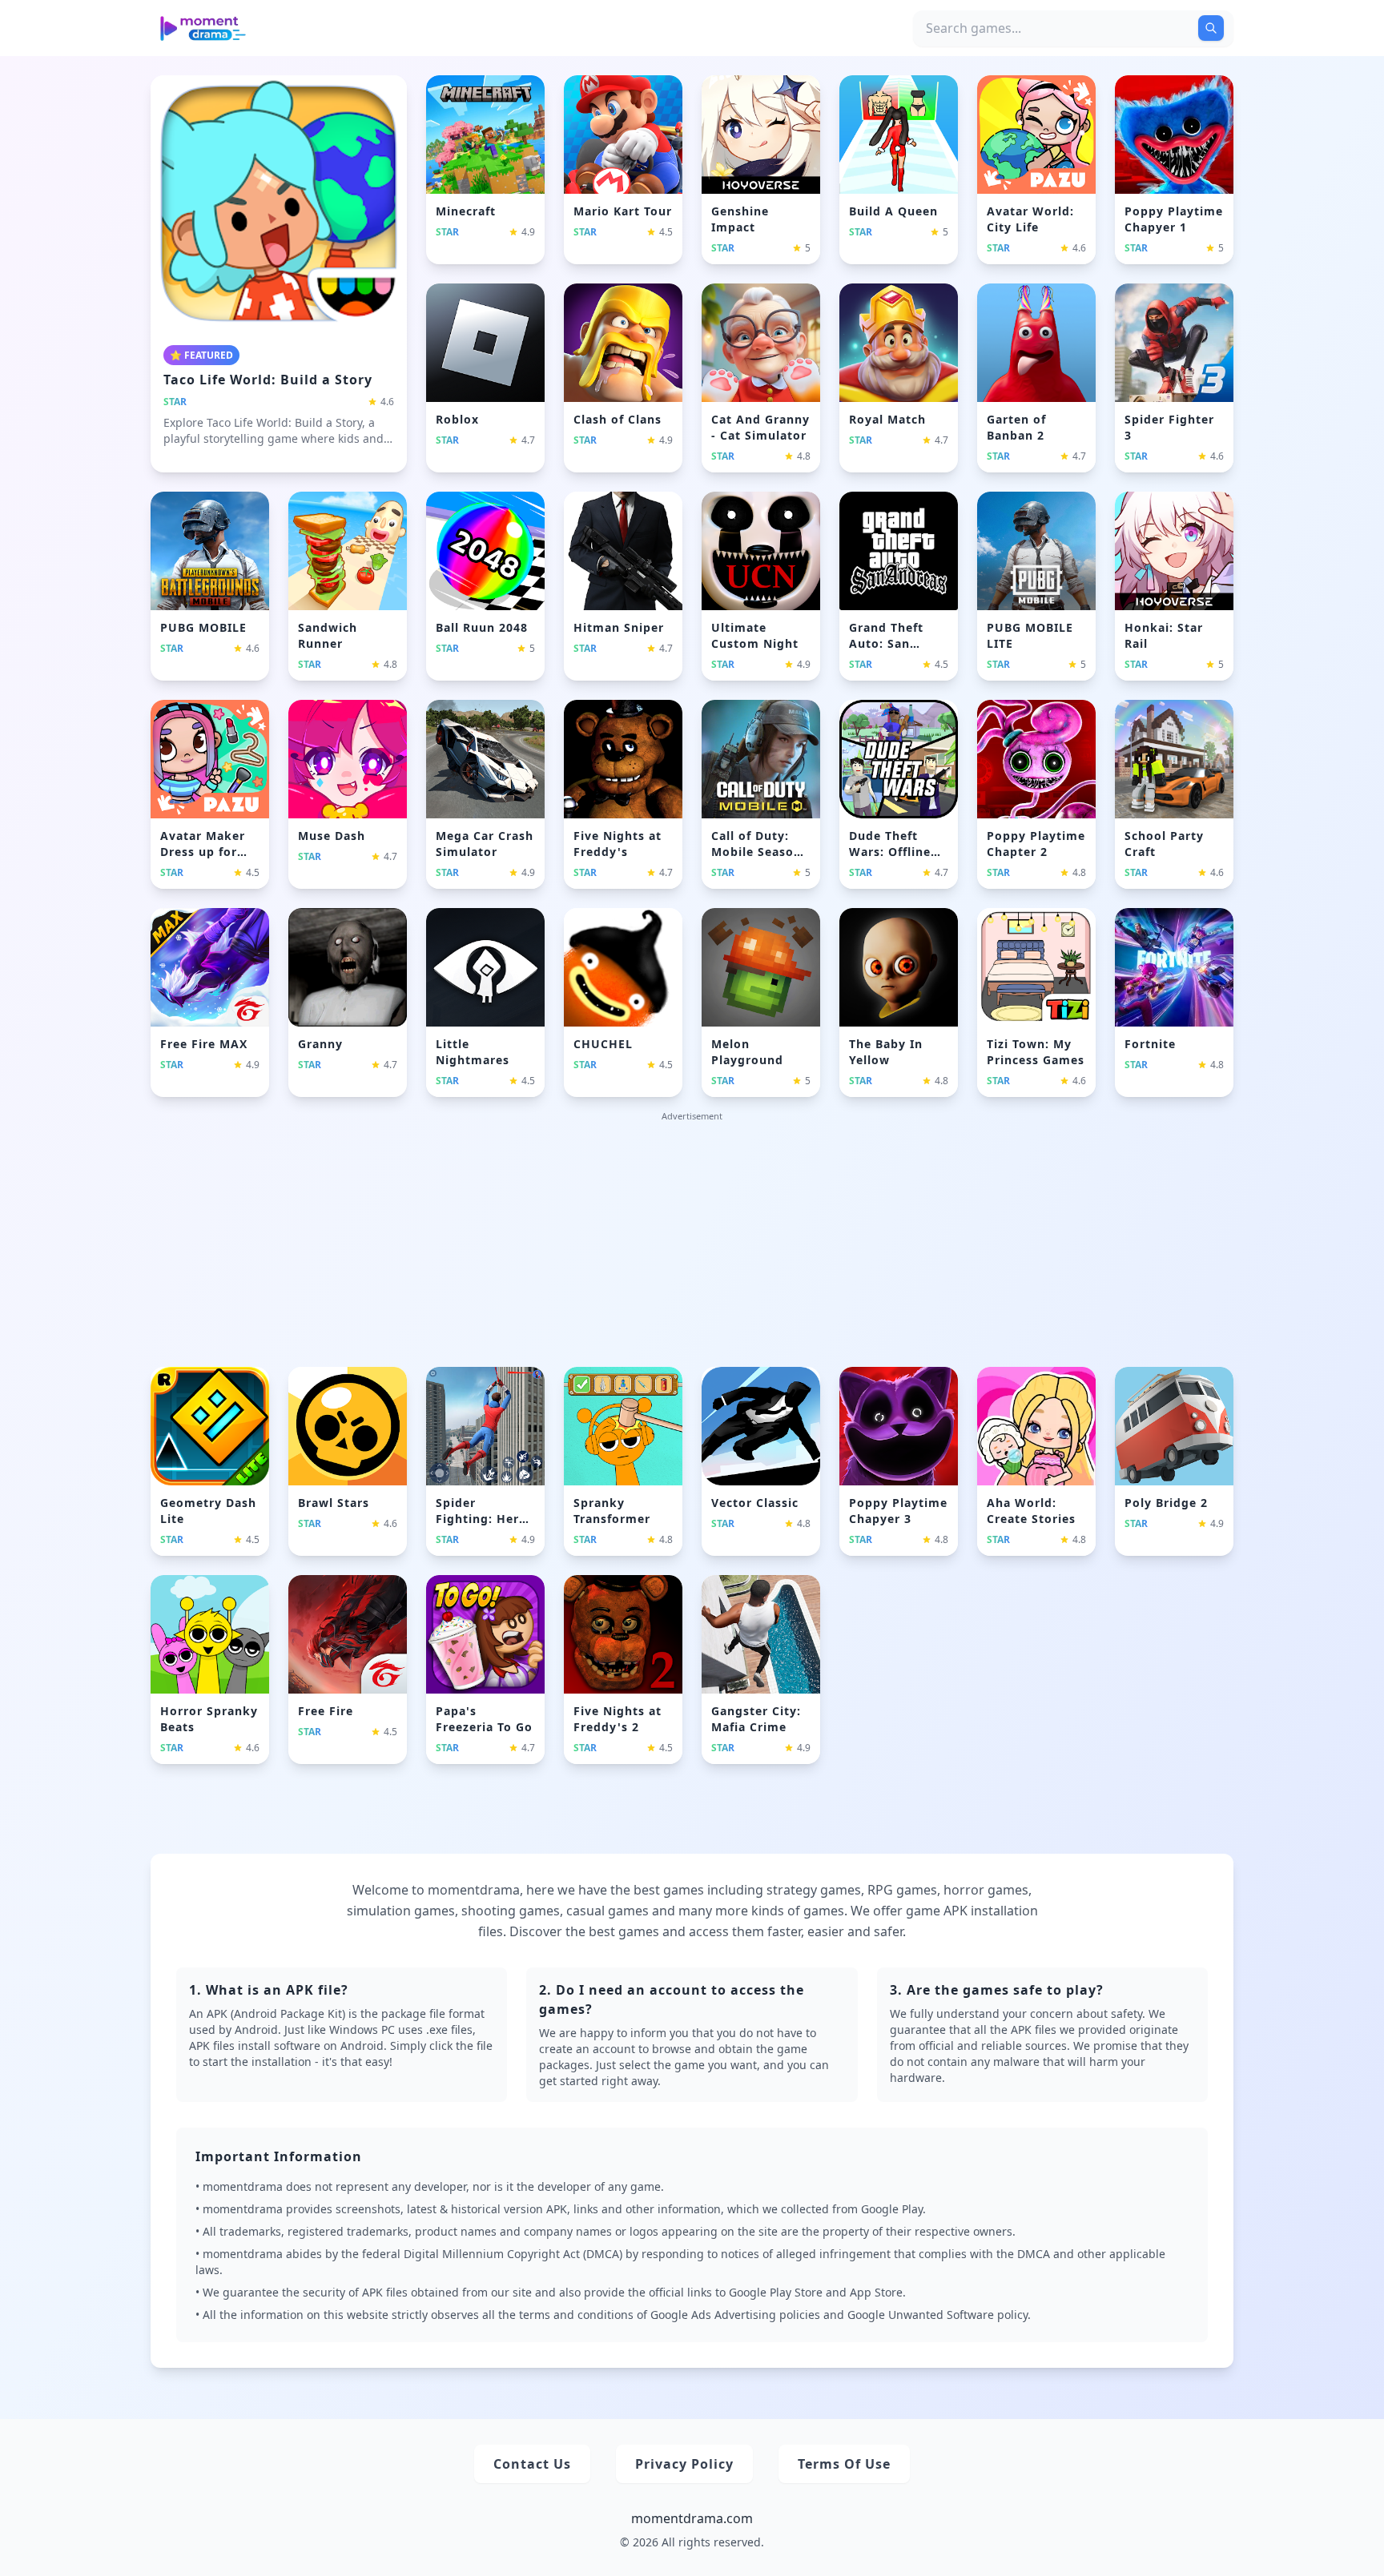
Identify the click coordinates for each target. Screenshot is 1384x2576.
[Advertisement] (692, 1242)
